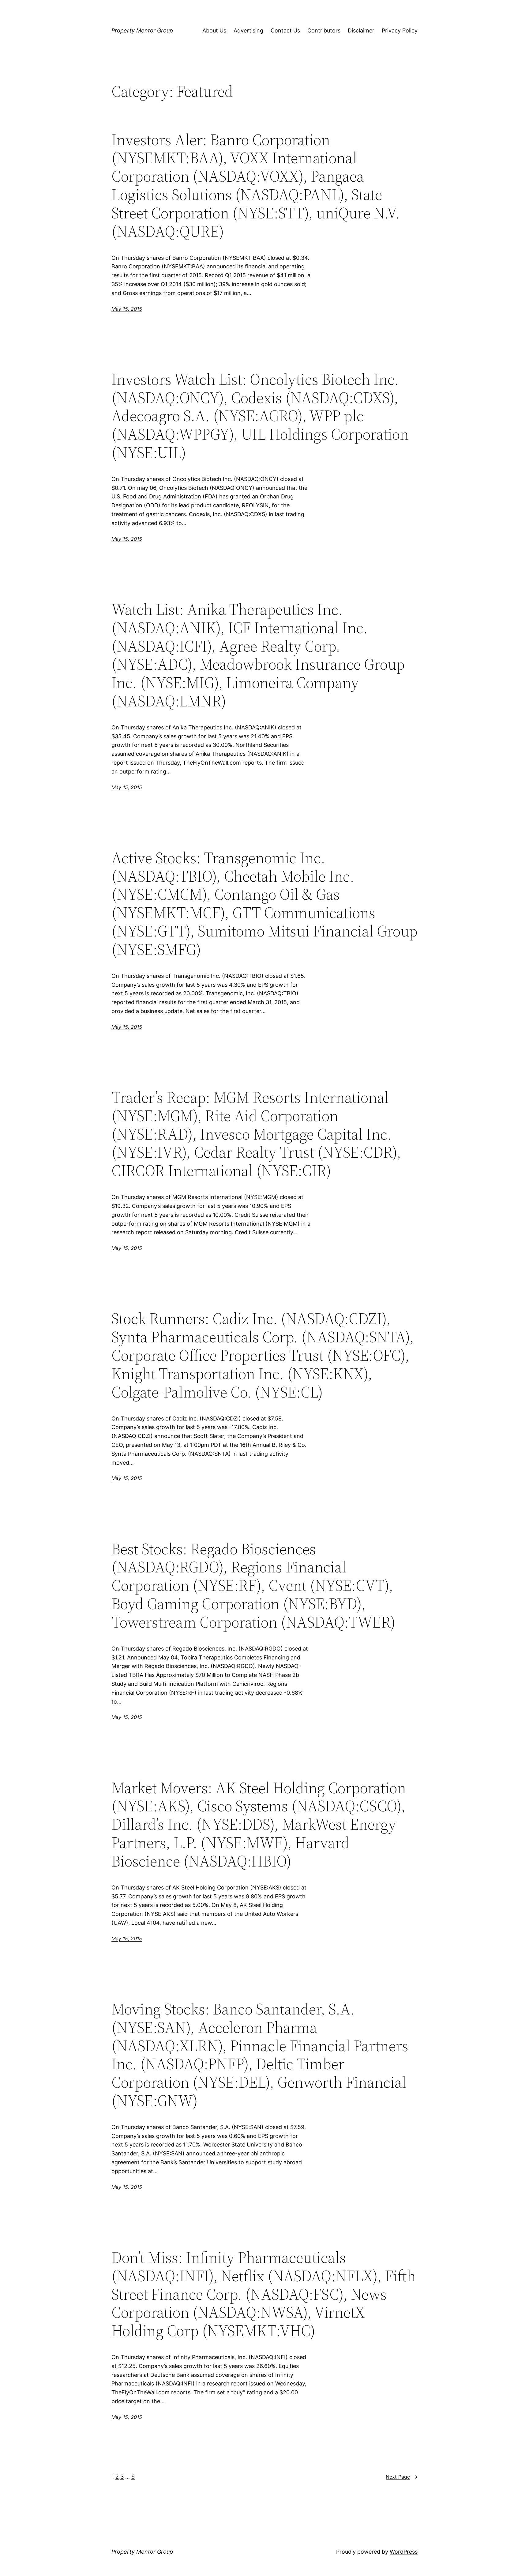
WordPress (404, 2552)
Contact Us (285, 30)
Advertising (248, 30)
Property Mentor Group (142, 30)
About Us (214, 30)
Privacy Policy (400, 30)
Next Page (402, 2477)
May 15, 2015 (127, 309)
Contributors (324, 30)
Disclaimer (361, 30)
